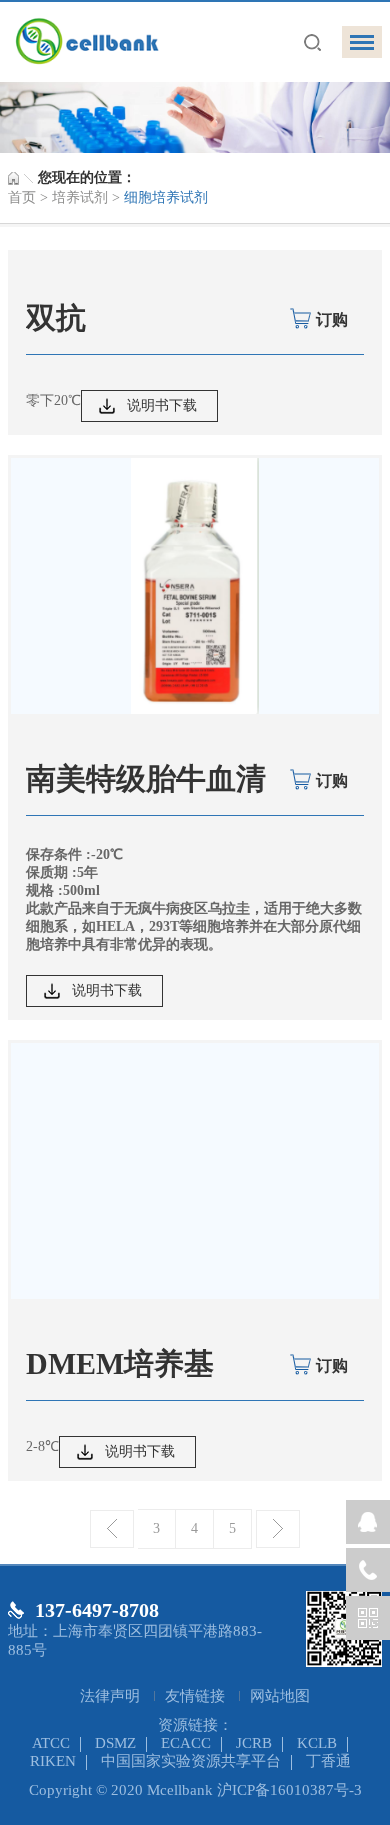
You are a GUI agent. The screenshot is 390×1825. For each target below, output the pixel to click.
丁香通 (328, 1761)
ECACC (186, 1743)
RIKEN (53, 1761)
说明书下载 (162, 405)
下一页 (278, 1529)
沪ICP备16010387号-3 (289, 1790)
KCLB (317, 1743)
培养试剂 (80, 197)
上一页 (112, 1529)
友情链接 (197, 1696)
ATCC (51, 1743)
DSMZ (115, 1743)
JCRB (254, 1743)
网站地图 (280, 1696)
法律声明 (112, 1696)
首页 (22, 197)
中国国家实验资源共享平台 (191, 1761)
